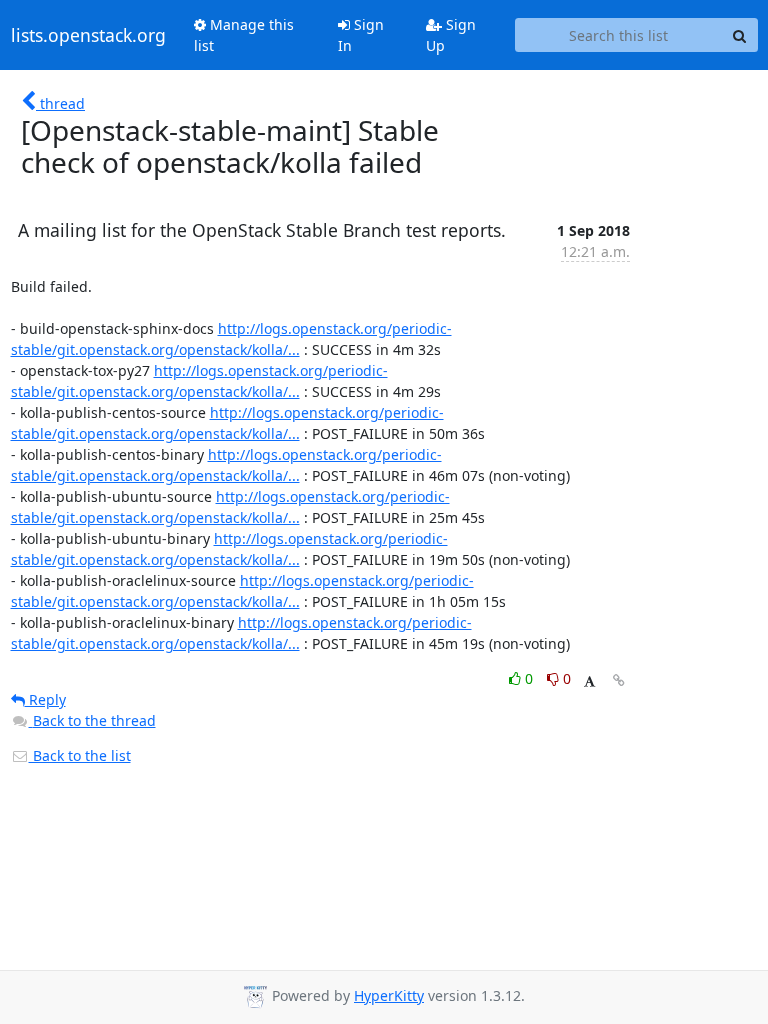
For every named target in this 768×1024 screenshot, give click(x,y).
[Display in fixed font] (589, 681)
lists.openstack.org (88, 35)
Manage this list (244, 35)
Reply (45, 699)
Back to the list (80, 755)
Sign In (361, 35)
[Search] (740, 35)
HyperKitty (389, 995)
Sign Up (451, 35)
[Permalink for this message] (619, 680)
